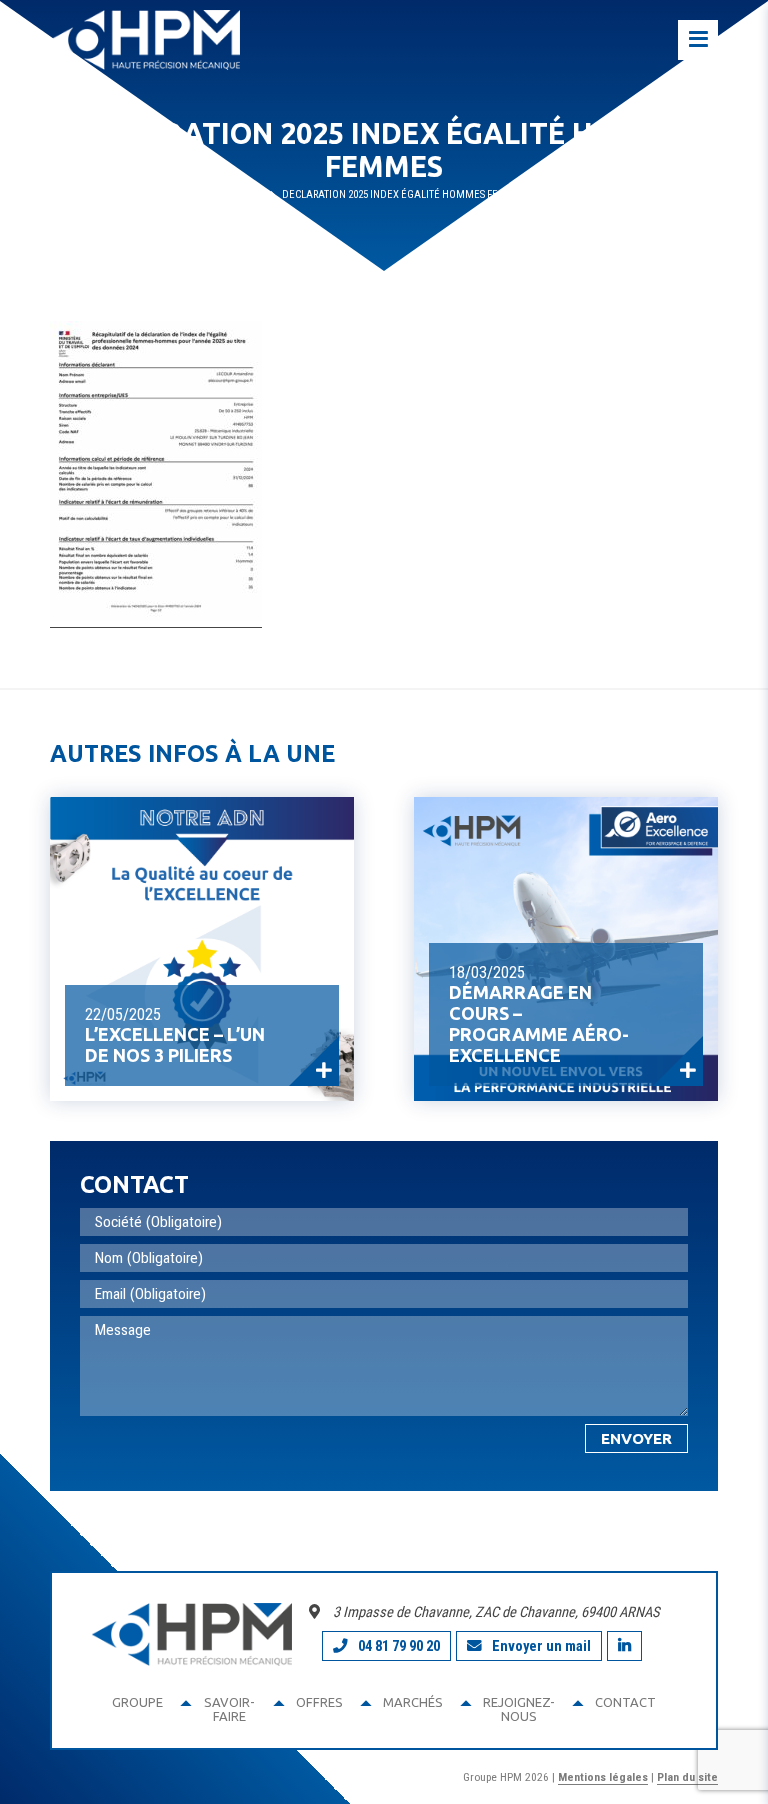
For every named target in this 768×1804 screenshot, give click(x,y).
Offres (319, 1702)
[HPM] (145, 40)
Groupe (137, 1702)
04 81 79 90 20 (399, 1646)
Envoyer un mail (541, 1646)
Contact (625, 1702)
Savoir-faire (229, 1709)
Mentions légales (603, 1777)
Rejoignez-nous (519, 1709)
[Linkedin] (624, 1646)
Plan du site (687, 1777)
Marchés (413, 1702)
